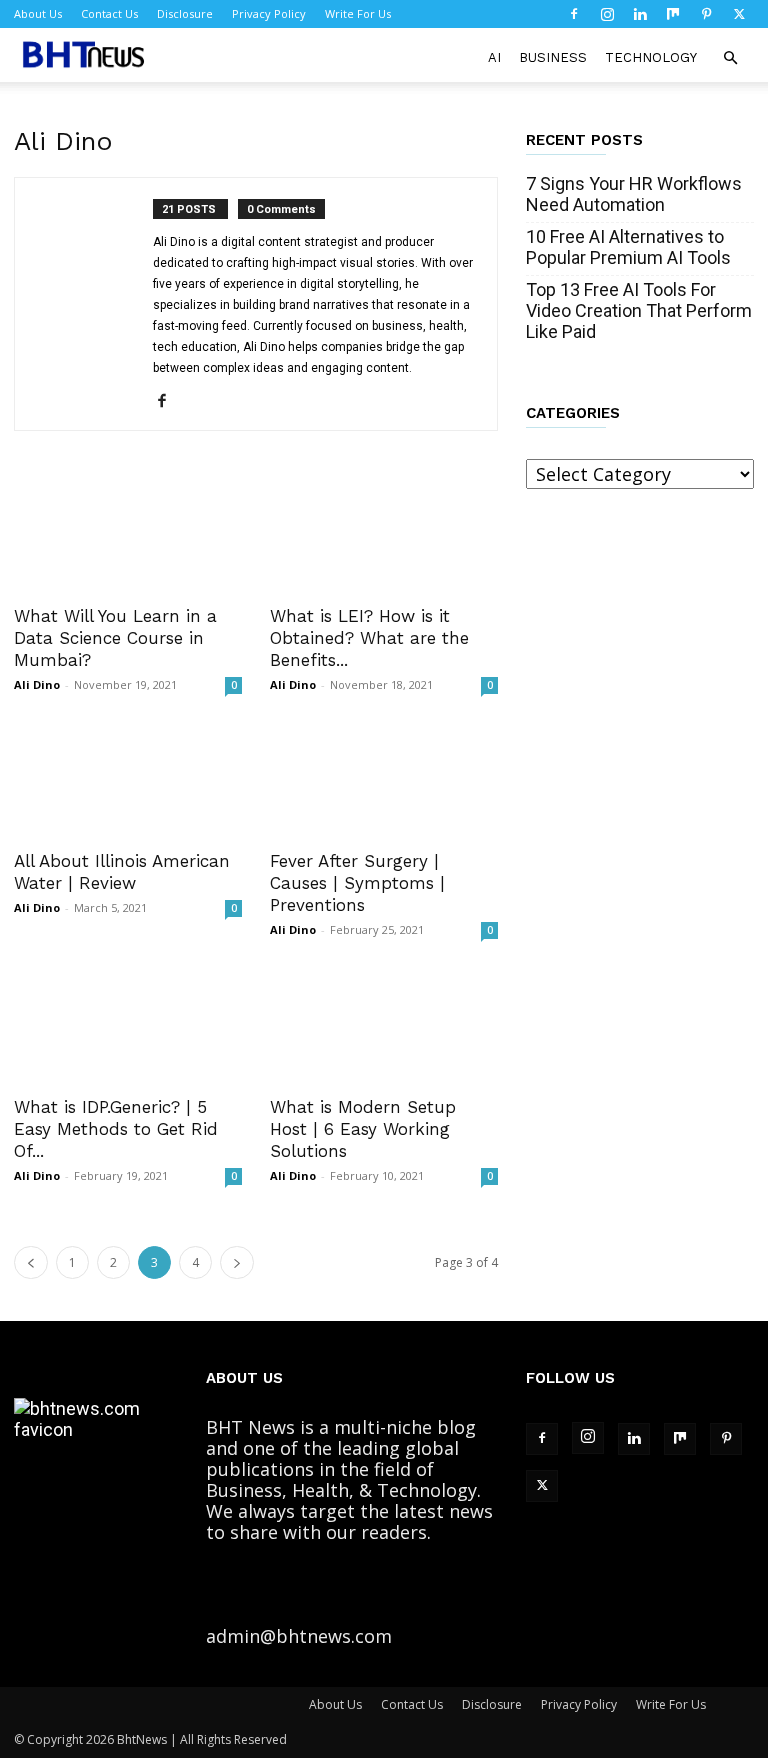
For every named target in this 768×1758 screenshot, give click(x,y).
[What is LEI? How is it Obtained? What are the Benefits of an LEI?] (384, 535)
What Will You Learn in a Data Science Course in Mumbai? (115, 638)
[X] (739, 14)
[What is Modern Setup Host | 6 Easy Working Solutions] (384, 1026)
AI (494, 57)
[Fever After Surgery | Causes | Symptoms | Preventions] (384, 781)
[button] (730, 57)
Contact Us (109, 13)
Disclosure (185, 13)
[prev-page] (31, 1262)
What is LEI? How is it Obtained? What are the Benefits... (369, 638)
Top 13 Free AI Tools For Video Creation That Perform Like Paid (639, 310)
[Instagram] (607, 14)
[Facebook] (574, 14)
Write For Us (358, 13)
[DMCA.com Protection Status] (447, 1636)
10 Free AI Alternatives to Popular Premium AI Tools (628, 247)
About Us (38, 13)
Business (553, 57)
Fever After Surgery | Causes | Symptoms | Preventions (357, 883)
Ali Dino (37, 684)
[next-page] (237, 1262)
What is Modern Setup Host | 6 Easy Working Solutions (363, 1129)
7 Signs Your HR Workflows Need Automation (634, 194)
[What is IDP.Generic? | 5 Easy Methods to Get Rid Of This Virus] (128, 1026)
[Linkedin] (640, 14)
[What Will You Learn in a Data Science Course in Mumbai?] (128, 535)
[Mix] (673, 14)
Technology (651, 57)
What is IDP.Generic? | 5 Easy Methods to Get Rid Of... (116, 1129)
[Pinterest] (706, 14)
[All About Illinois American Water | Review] (128, 781)
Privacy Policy (269, 13)
